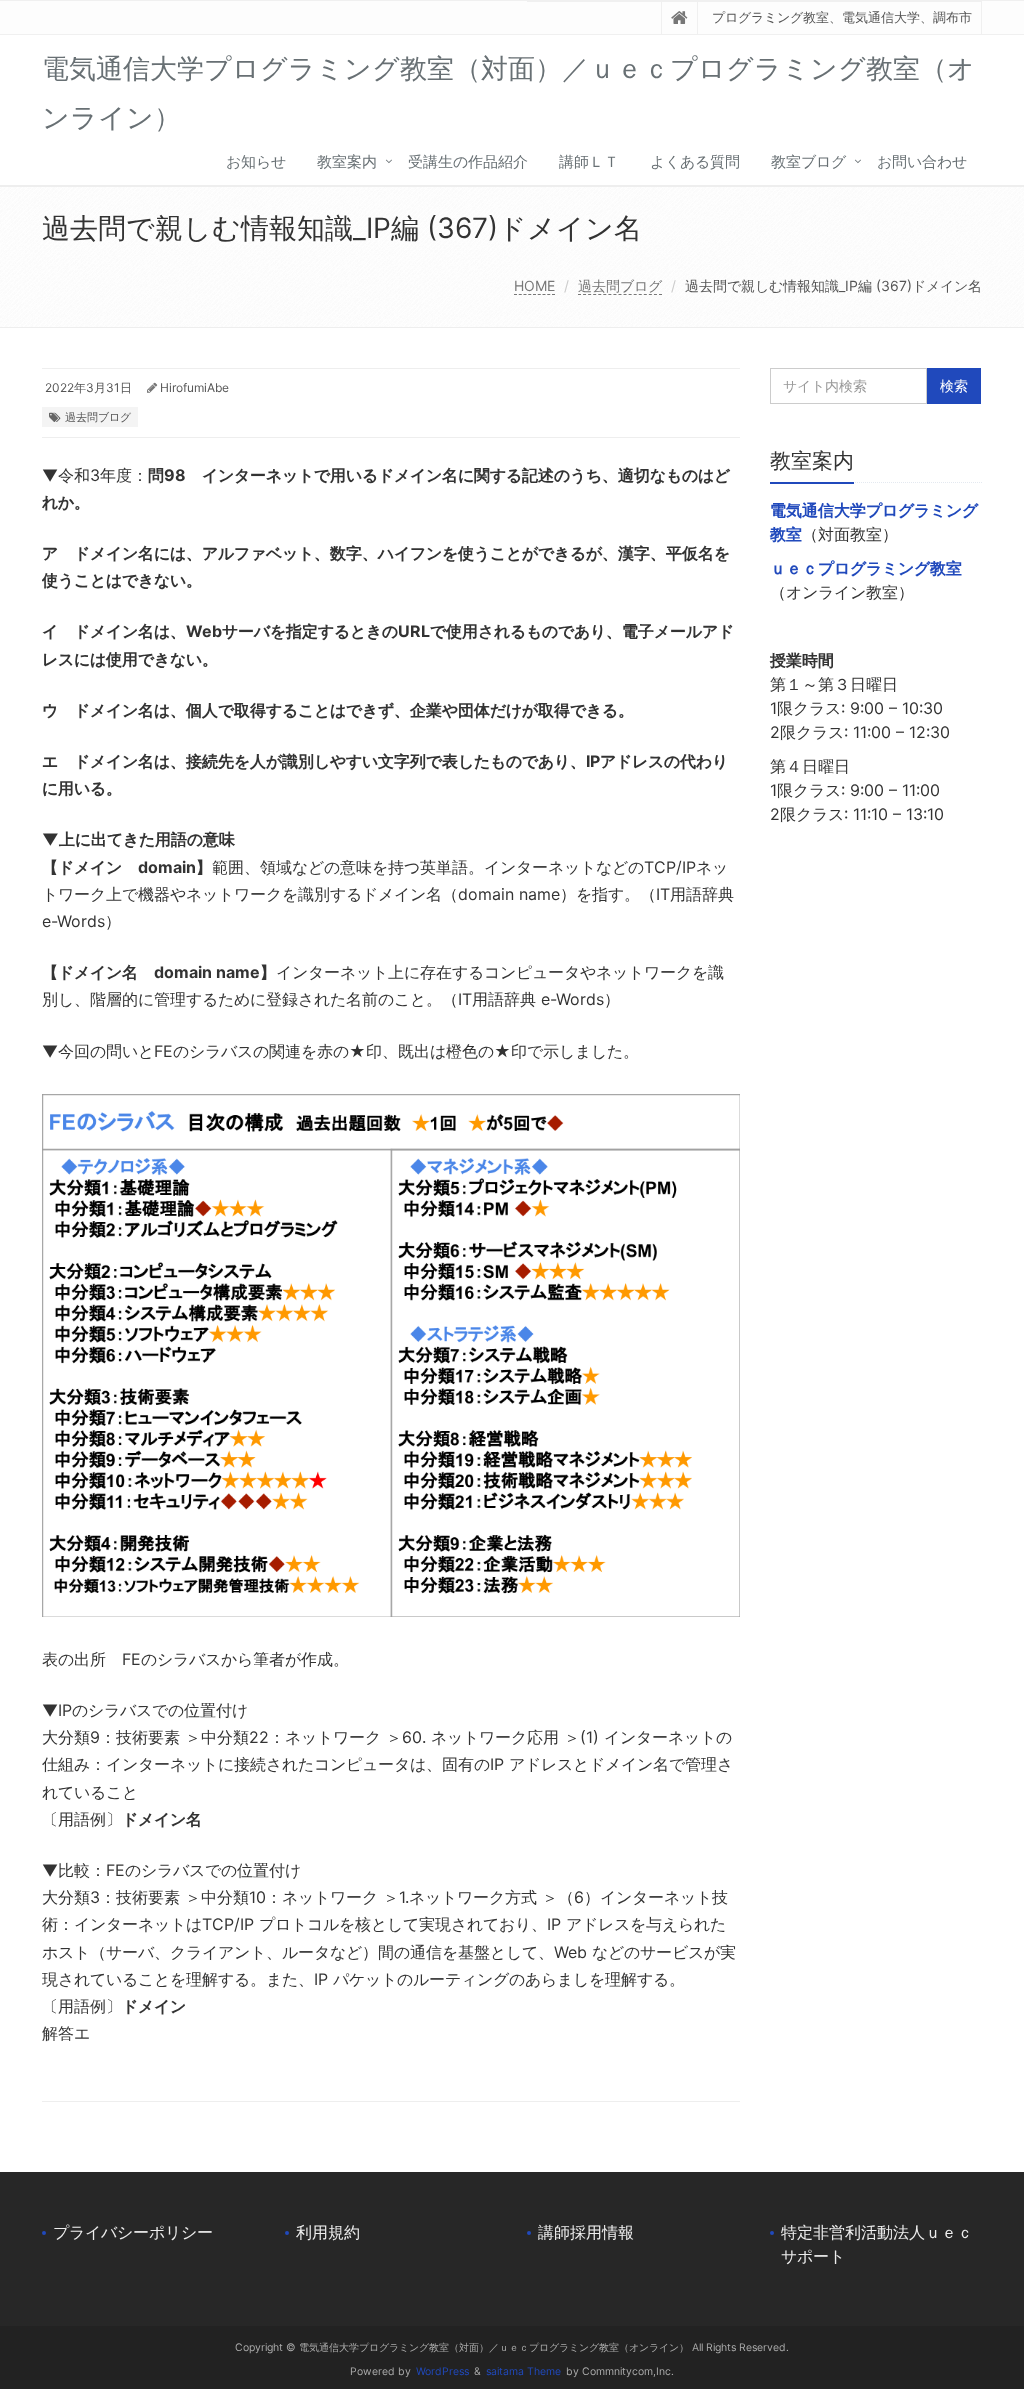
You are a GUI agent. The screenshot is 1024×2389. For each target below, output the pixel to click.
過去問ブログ (620, 285)
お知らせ (256, 161)
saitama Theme (523, 2371)
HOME (534, 285)
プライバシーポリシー (133, 2232)
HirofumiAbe (194, 387)
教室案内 (347, 161)
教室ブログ (808, 161)
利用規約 (328, 2232)
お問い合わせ (922, 161)
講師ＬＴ (589, 161)
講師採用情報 (586, 2232)
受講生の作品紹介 (468, 161)
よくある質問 (695, 161)
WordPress (442, 2371)
